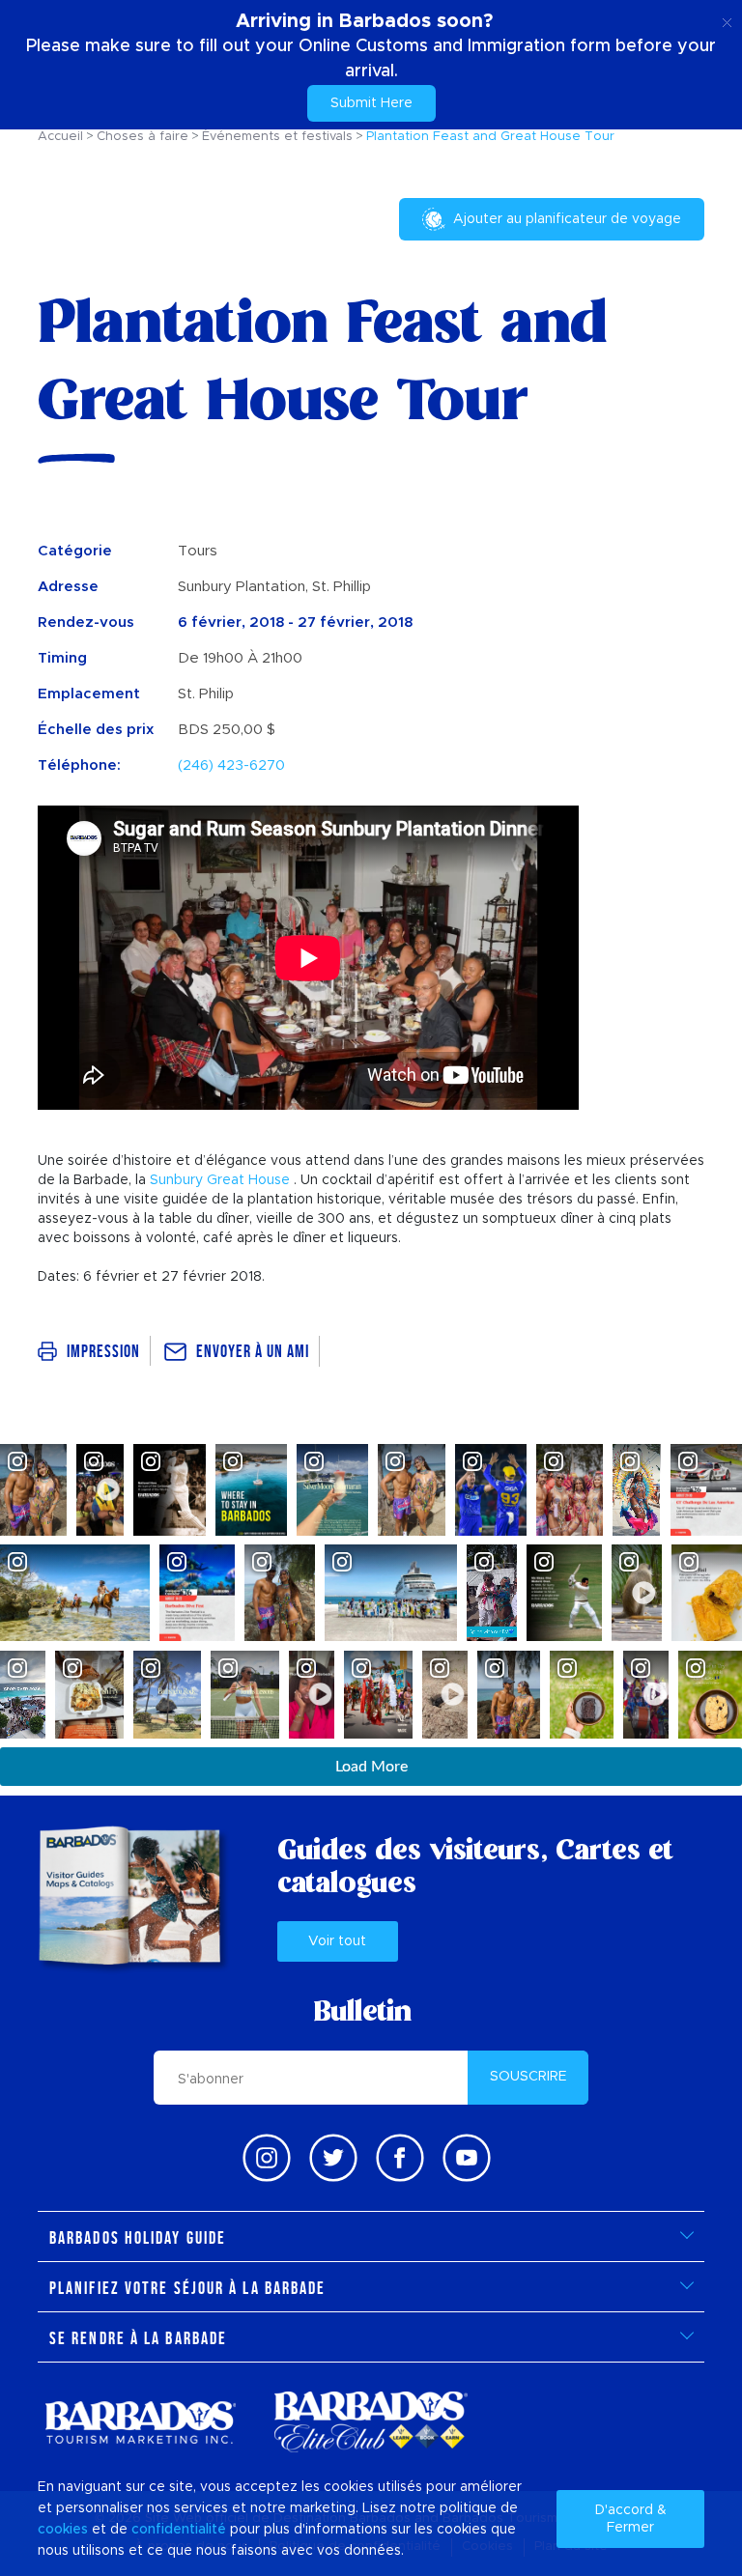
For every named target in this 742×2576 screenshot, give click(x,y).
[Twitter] (333, 2158)
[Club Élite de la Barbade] (371, 2422)
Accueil (60, 137)
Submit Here (371, 103)
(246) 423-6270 (231, 765)
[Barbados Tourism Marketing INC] (140, 2422)
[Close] (727, 19)
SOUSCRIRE (528, 2077)
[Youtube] (467, 2158)
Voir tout (337, 1941)
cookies (63, 2530)
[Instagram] (267, 2158)
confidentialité (179, 2530)
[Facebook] (400, 2158)
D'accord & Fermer (631, 2519)
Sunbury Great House (220, 1180)
